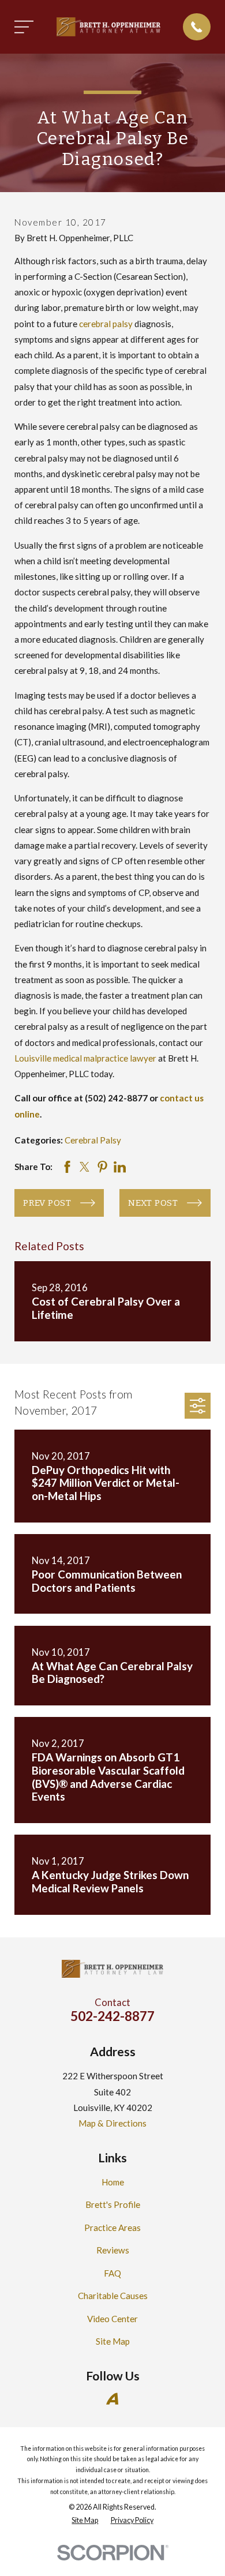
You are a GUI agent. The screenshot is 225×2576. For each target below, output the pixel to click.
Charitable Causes (113, 2296)
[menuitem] (85, 2521)
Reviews (113, 2250)
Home (113, 2182)
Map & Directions (112, 2123)
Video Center (112, 2319)
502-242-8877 (112, 2016)
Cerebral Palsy (93, 1140)
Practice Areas (112, 2228)
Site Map (113, 2341)
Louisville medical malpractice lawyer (85, 1058)
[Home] (108, 27)
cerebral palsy (106, 324)
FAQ (112, 2273)
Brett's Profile (113, 2204)
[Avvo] (112, 2399)
